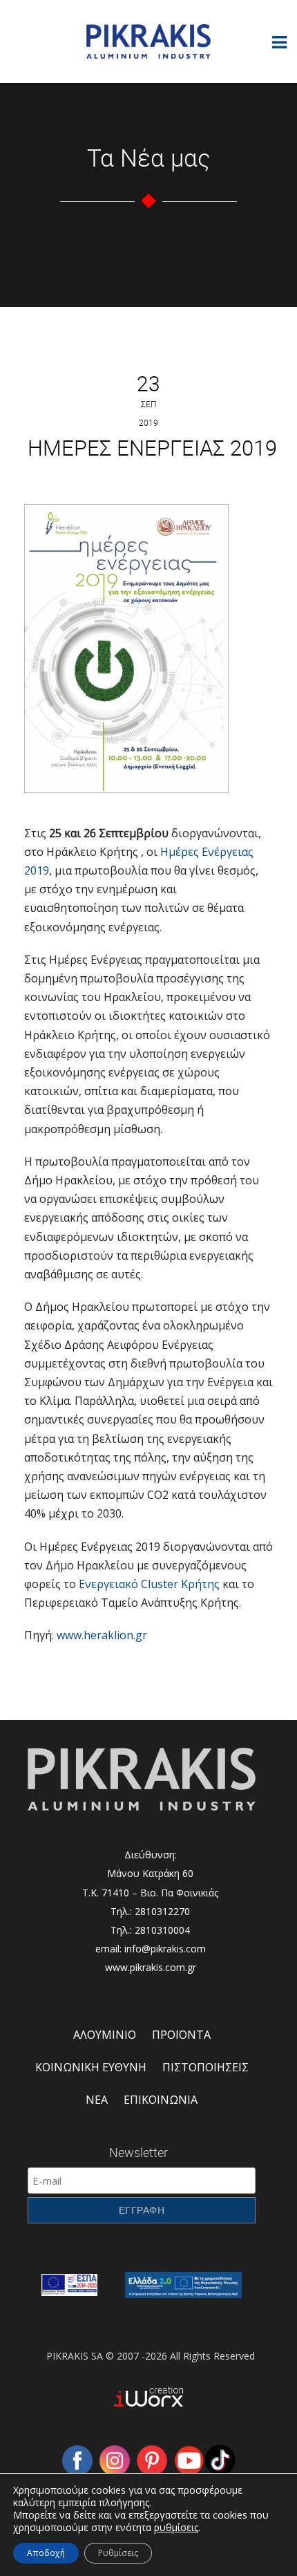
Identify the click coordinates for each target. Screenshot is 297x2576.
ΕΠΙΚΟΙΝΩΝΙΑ (161, 2100)
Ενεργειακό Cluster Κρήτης (149, 1584)
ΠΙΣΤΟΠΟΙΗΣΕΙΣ (205, 2067)
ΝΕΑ (97, 2100)
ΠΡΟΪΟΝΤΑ (181, 2035)
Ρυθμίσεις (118, 2553)
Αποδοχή (46, 2553)
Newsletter (138, 2152)
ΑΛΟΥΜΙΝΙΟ (105, 2035)
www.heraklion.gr (102, 1635)
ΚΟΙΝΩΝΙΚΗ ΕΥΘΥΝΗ (91, 2067)
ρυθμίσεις (176, 2528)
